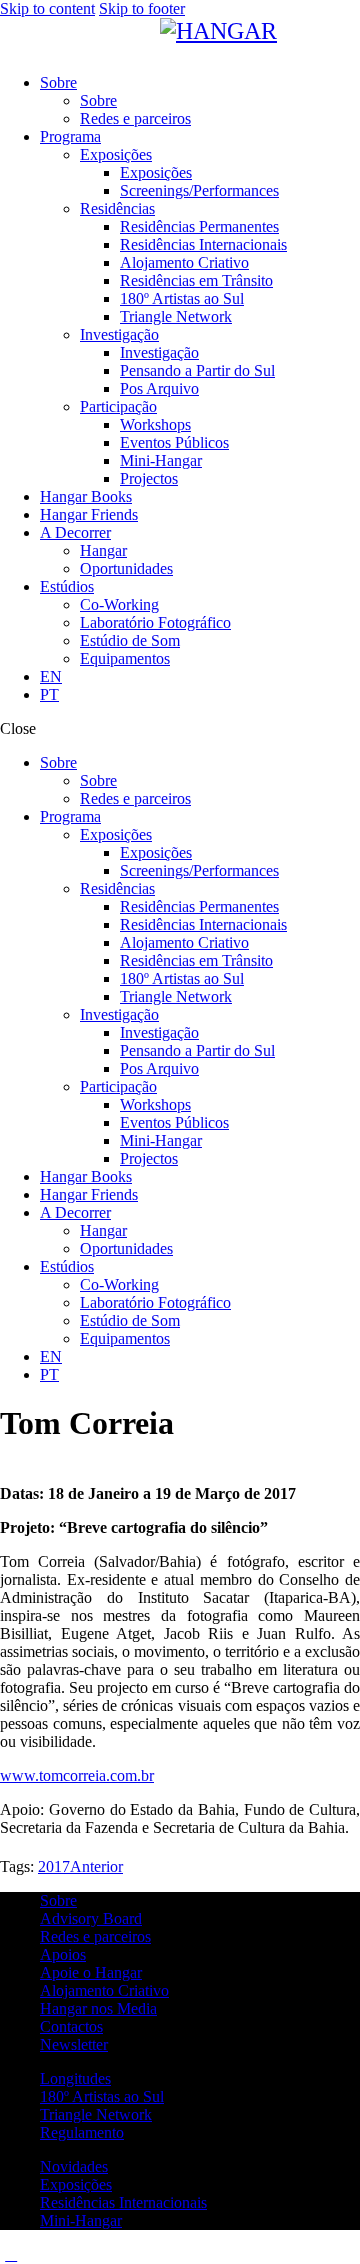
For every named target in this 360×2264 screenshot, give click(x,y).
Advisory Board (91, 1918)
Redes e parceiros (95, 1936)
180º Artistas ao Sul (102, 2096)
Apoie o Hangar (91, 1972)
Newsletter (74, 2044)
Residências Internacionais (123, 2202)
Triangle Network (96, 2114)
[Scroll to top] (11, 2254)
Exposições (76, 2184)
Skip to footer (142, 8)
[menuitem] (51, 676)
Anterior (96, 1866)
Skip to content (47, 8)
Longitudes (75, 2078)
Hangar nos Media (98, 2008)
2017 (54, 1866)
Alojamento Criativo (104, 1990)
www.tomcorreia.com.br (77, 1775)
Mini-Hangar (81, 2220)
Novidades (74, 2166)
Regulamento (82, 2132)
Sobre (58, 1900)
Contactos (71, 2026)
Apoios (63, 1954)
